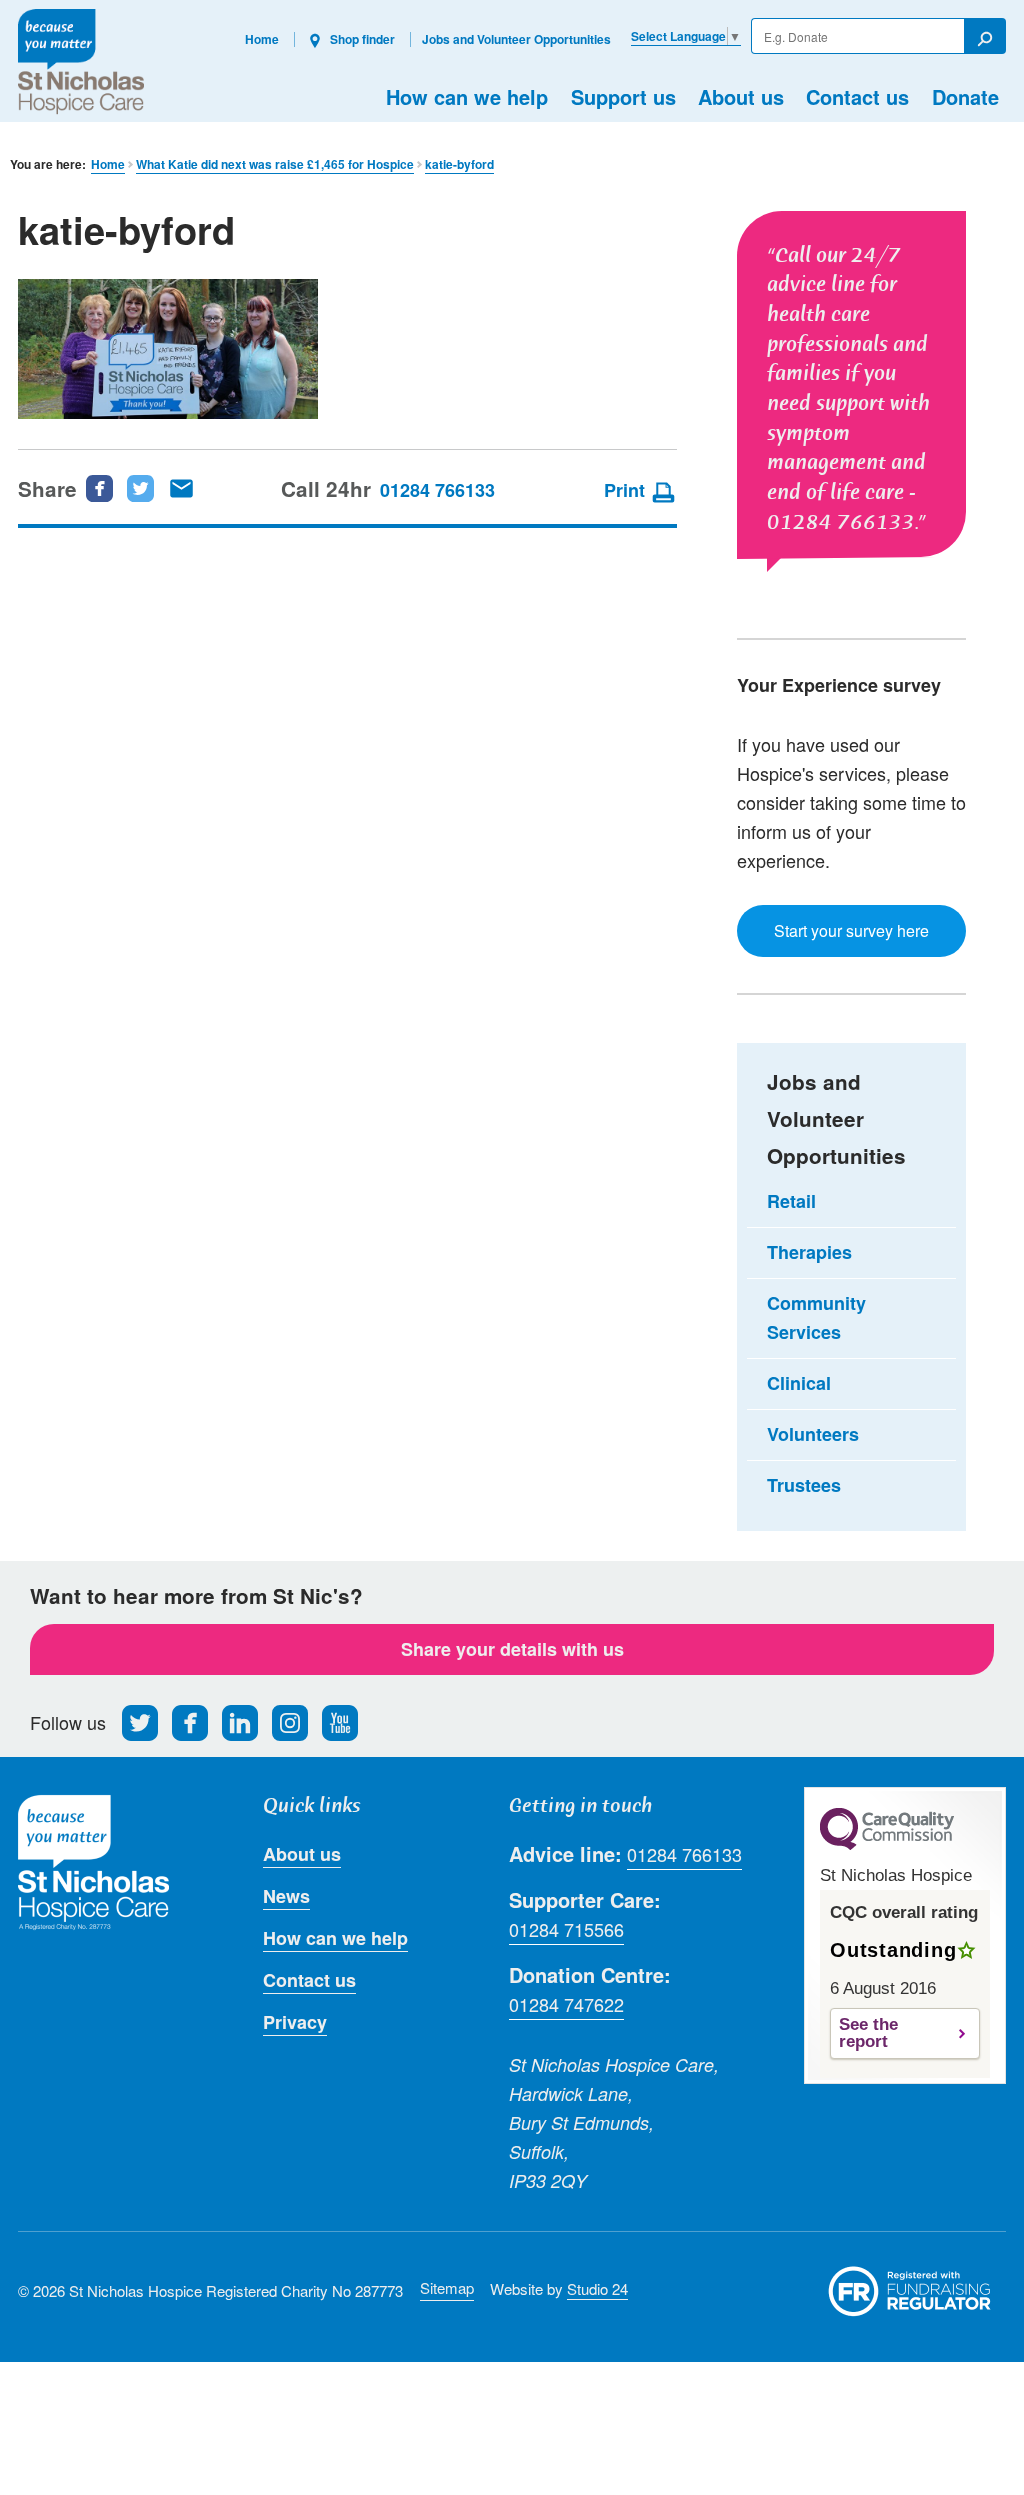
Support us (623, 96)
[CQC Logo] (887, 1845)
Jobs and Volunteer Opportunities (516, 39)
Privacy (295, 2022)
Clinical (799, 1383)
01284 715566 (566, 1929)
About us (741, 96)
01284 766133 (437, 490)
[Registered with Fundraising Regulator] (910, 2291)
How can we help (467, 96)
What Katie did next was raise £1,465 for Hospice (275, 164)
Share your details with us (512, 1649)
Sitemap (447, 2287)
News (286, 1896)
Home (262, 39)
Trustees (804, 1485)
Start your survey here (851, 930)
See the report (868, 2033)
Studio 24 (597, 2288)
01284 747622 (566, 2004)
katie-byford (459, 164)
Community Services (816, 1317)
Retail (791, 1201)
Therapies (809, 1252)
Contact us (857, 96)
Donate (965, 96)
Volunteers (813, 1434)
